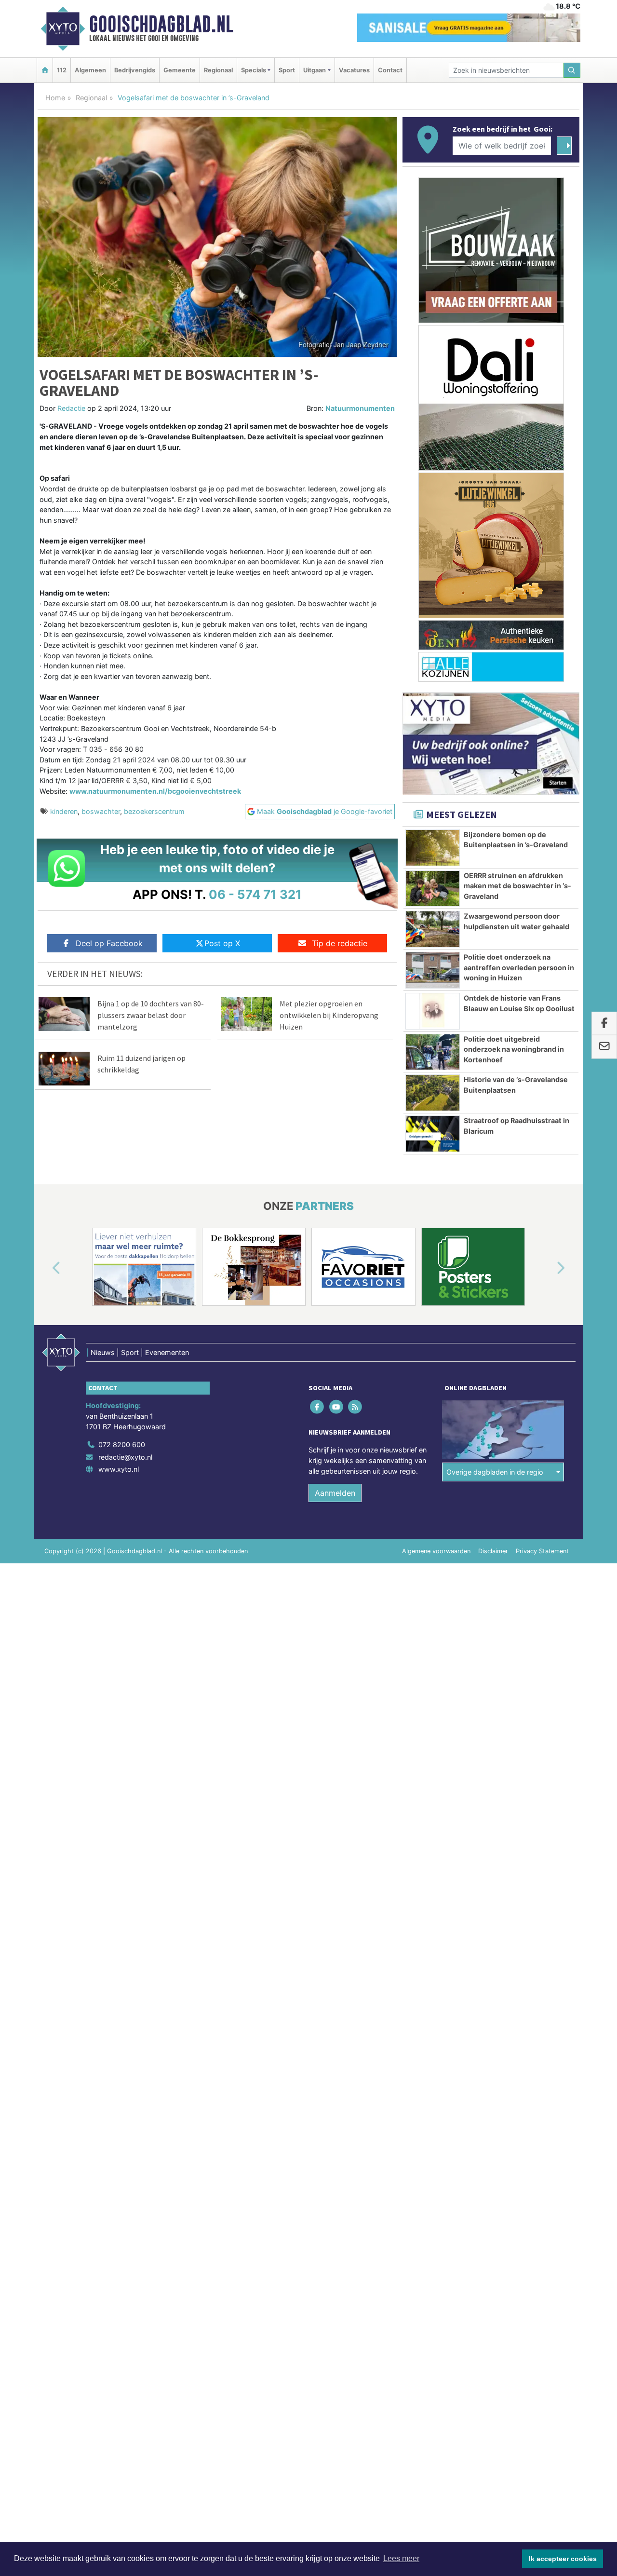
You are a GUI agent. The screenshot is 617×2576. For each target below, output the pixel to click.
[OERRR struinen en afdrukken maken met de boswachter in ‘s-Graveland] (433, 889)
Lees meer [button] (401, 2558)
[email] (604, 1047)
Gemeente (180, 70)
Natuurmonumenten (360, 408)
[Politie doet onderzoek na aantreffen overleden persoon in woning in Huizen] (433, 970)
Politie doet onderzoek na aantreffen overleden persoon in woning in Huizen (519, 967)
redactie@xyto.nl (125, 1457)
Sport (287, 70)
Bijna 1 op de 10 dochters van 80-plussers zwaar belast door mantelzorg (151, 1015)
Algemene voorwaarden (436, 1551)
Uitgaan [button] (315, 70)
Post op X (222, 943)
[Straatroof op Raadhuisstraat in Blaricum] (433, 1134)
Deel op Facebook (109, 943)
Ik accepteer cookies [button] (563, 2559)
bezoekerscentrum (154, 811)
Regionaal (218, 70)
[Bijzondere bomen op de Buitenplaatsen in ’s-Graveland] (433, 848)
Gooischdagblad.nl (161, 24)
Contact (390, 70)
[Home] (45, 70)
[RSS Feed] (355, 1407)
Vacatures (354, 70)
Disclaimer (493, 1551)
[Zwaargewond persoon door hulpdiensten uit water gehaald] (433, 929)
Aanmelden (335, 1493)
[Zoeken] (572, 70)
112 (62, 70)
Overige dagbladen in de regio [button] (495, 1472)
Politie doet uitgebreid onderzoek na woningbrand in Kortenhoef (514, 1049)
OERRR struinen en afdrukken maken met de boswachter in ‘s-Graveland (517, 886)
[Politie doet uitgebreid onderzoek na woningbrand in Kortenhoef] (433, 1052)
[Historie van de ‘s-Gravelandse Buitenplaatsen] (433, 1093)
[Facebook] (318, 1407)
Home (55, 98)
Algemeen (90, 70)
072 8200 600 (122, 1444)
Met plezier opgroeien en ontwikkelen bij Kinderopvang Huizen (329, 1015)
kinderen (64, 811)
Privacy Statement (542, 1551)
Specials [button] (254, 70)
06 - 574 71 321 (255, 894)
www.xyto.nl (119, 1469)
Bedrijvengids (135, 70)
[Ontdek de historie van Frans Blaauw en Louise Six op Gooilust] (433, 1011)
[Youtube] (337, 1407)
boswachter (101, 811)
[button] (45, 1269)
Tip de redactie (340, 943)
